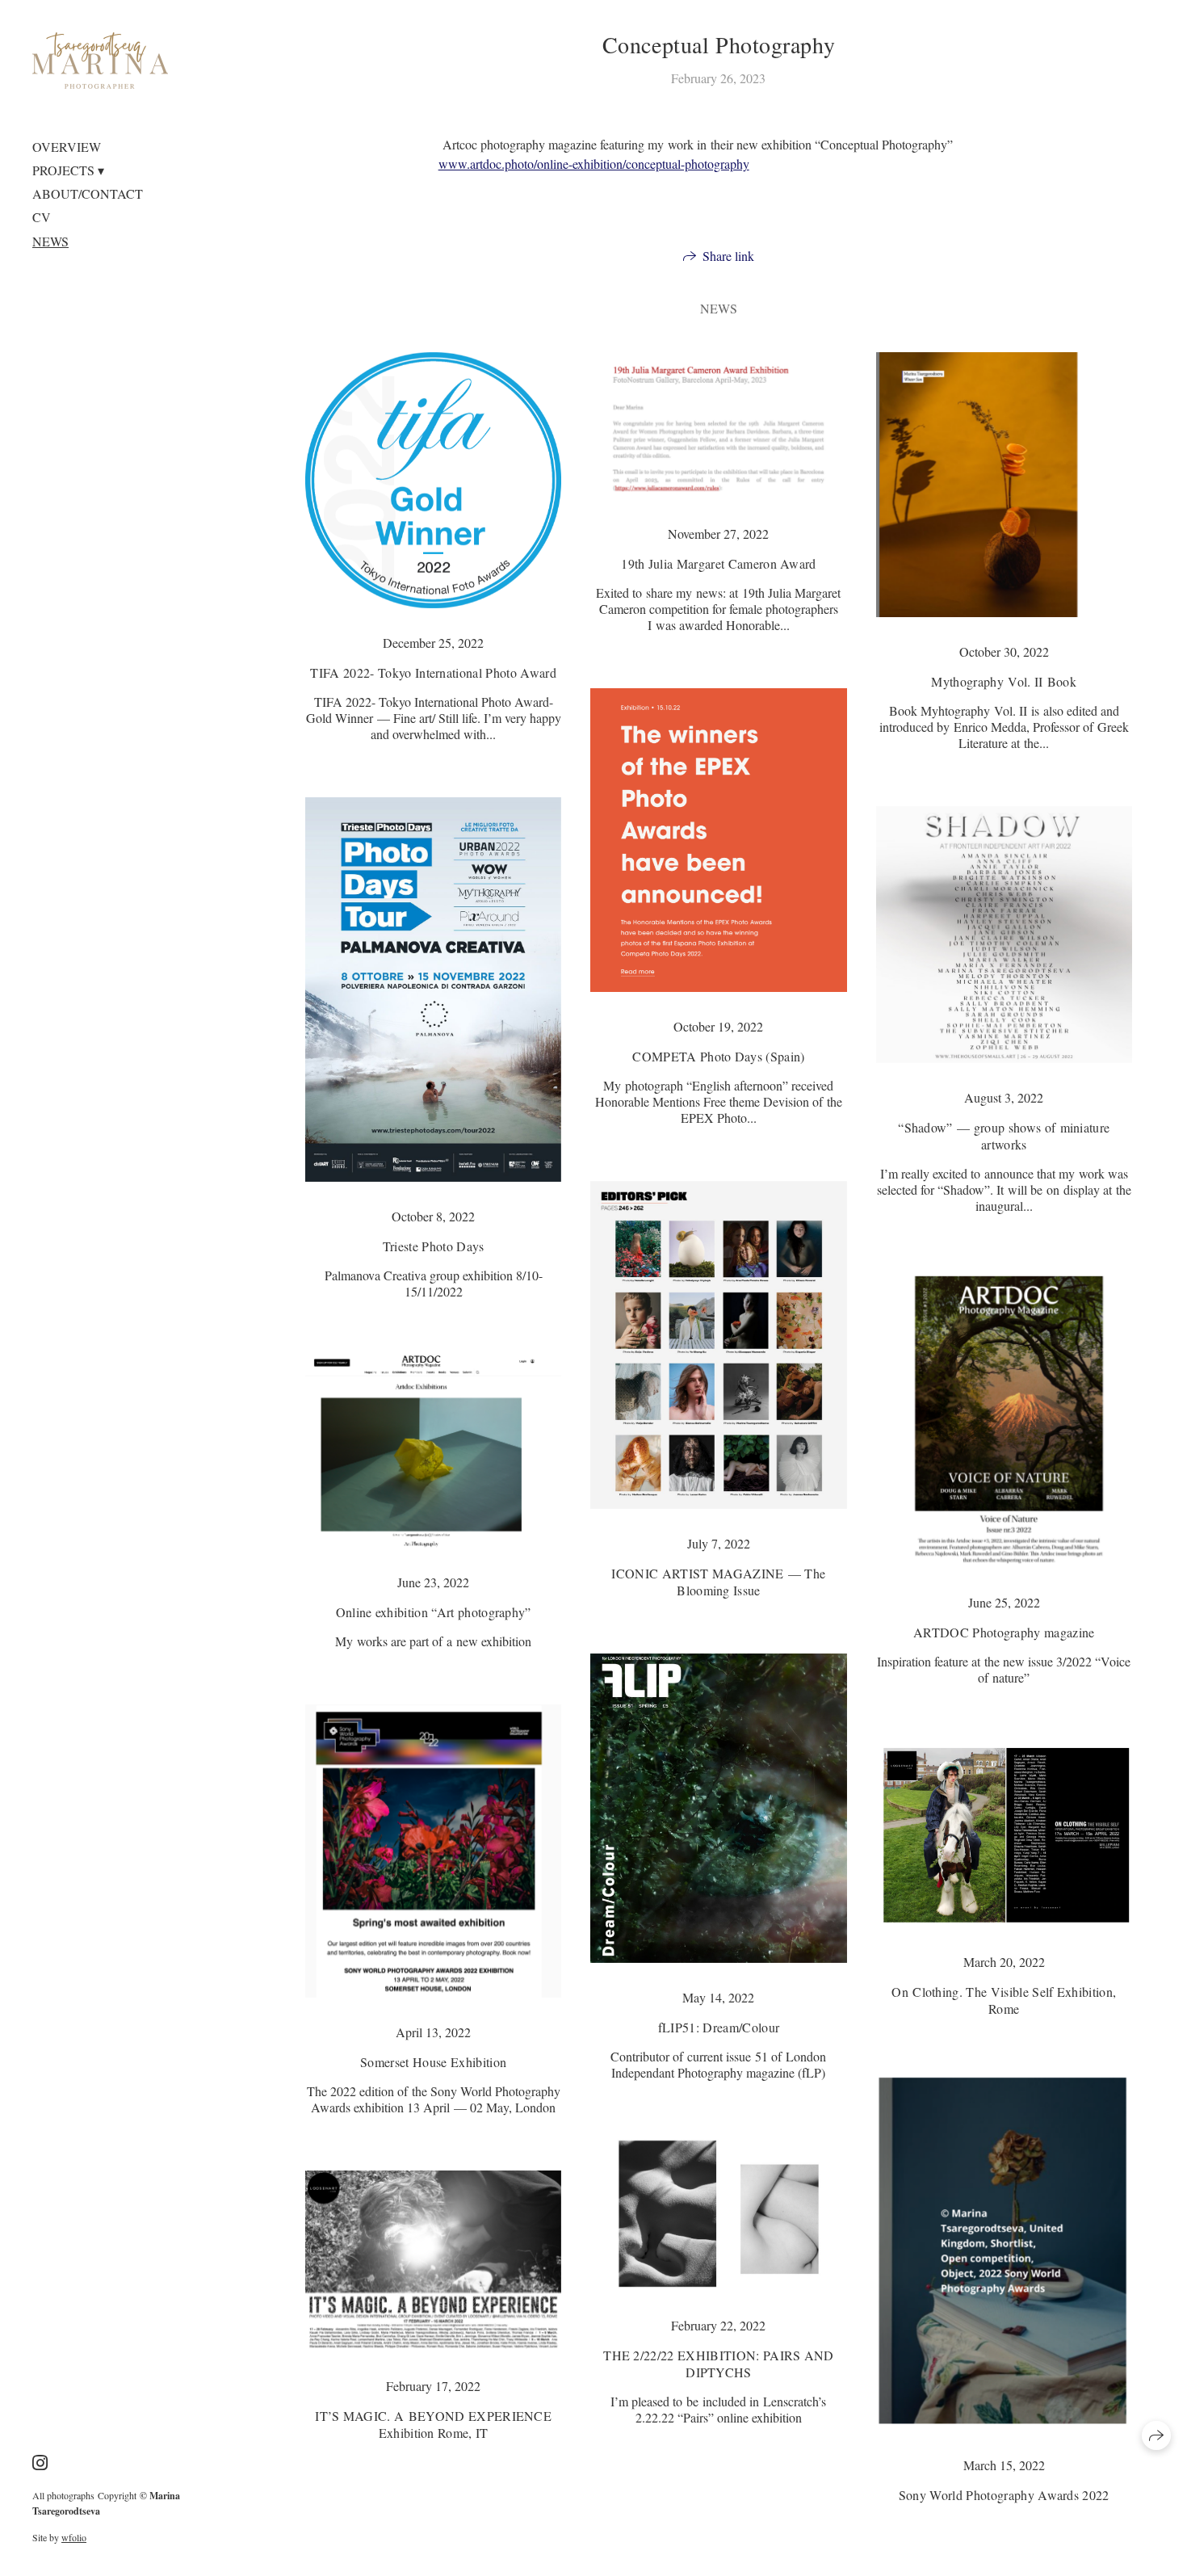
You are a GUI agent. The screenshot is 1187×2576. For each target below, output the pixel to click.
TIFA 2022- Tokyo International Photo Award (433, 672)
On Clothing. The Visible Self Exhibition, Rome (1004, 2000)
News (50, 241)
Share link (728, 256)
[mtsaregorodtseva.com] (100, 61)
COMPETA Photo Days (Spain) (718, 1056)
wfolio (74, 2537)
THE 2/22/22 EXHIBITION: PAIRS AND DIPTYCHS (719, 2364)
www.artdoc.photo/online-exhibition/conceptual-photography (594, 164)
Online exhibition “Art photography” (434, 1612)
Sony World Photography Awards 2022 (1004, 2495)
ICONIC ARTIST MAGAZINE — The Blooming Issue (718, 1582)
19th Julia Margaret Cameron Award (719, 563)
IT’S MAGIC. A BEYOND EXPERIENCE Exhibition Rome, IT (433, 2424)
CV (42, 217)
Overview (67, 147)
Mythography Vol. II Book (1004, 681)
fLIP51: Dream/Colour (719, 2027)
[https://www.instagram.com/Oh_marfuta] (40, 2463)
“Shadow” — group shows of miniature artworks (1004, 1136)
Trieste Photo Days (434, 1246)
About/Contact (88, 193)
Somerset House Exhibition (433, 2062)
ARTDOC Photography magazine (1004, 1632)
